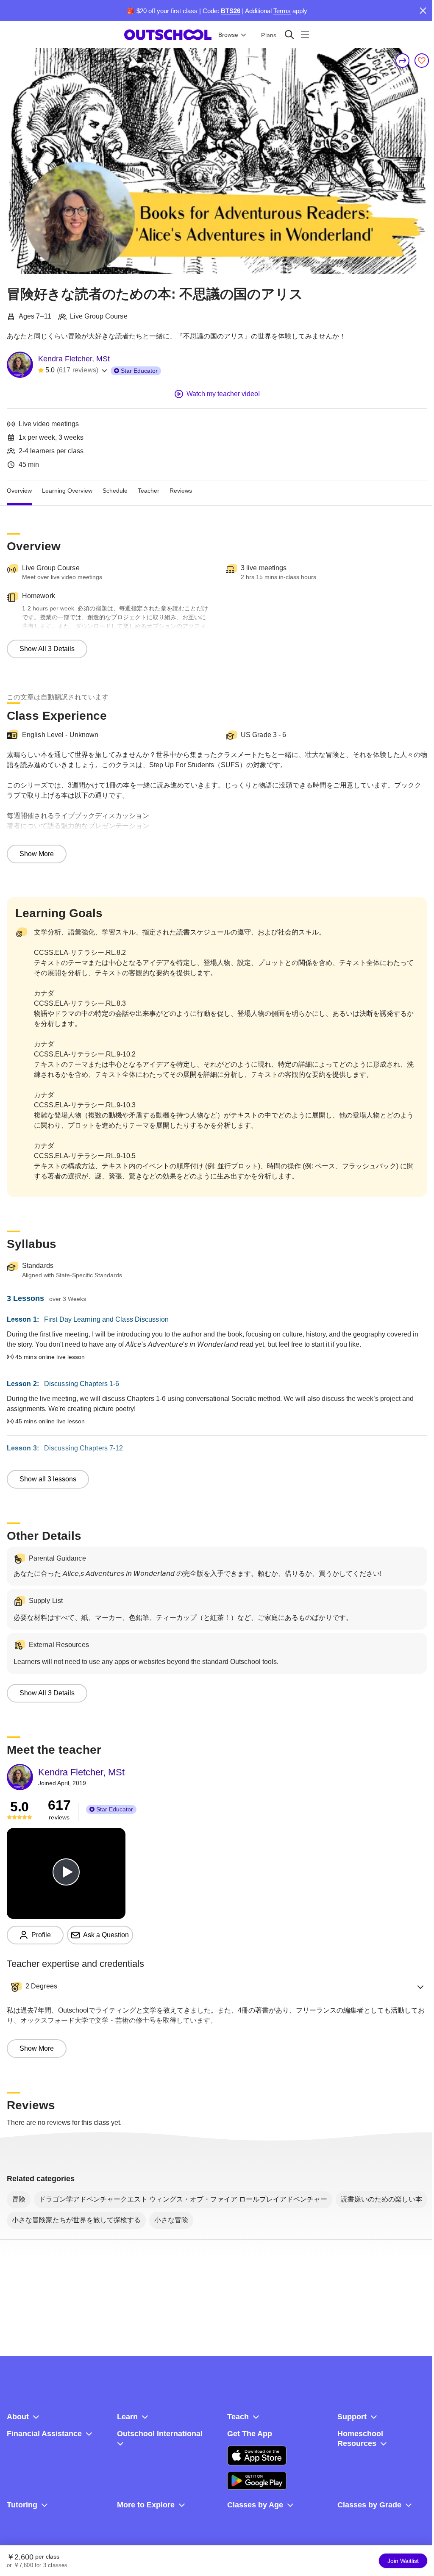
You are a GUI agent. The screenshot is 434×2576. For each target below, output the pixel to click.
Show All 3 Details (47, 649)
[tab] (19, 491)
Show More (37, 854)
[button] (217, 1987)
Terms (282, 11)
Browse (228, 35)
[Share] (403, 61)
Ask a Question (106, 1935)
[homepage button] (168, 35)
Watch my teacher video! (223, 394)
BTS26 (231, 11)
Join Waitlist (403, 2561)
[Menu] (305, 35)
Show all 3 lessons (48, 1479)
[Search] (289, 35)
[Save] (422, 61)
